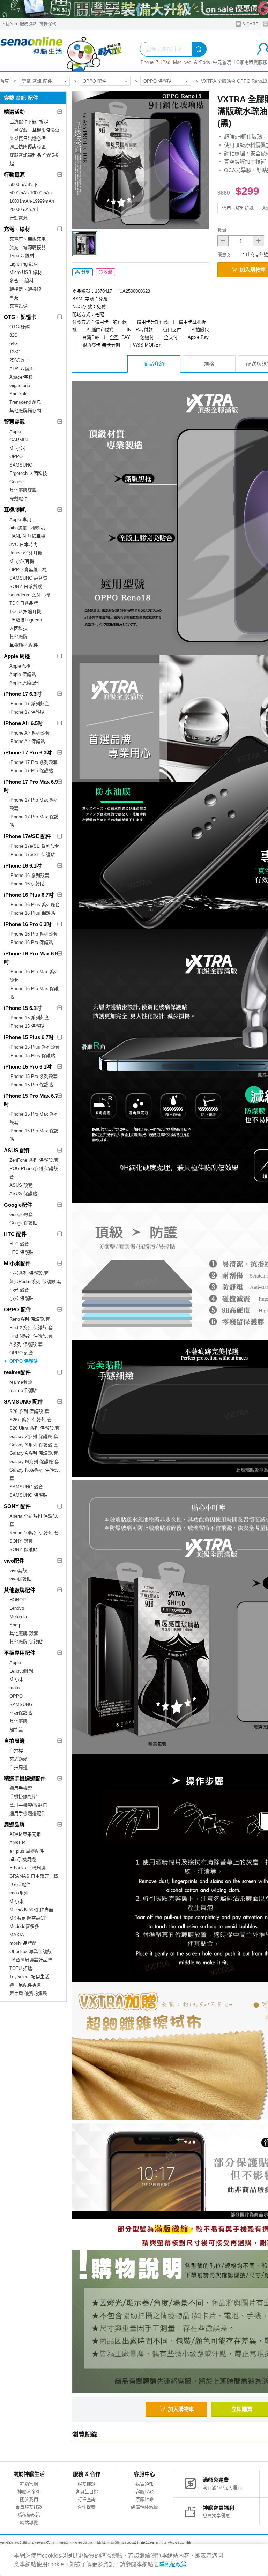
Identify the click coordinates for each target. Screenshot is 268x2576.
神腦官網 (29, 2484)
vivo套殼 (18, 1570)
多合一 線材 (21, 281)
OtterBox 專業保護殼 (31, 1952)
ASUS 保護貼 (23, 1194)
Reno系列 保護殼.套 (30, 1319)
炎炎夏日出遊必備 (28, 138)
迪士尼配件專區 (25, 1985)
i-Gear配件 (20, 1885)
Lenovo (17, 1608)
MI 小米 (17, 448)
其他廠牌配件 (20, 1590)
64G (14, 344)
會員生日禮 (87, 2492)
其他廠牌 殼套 (24, 1633)
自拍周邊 (14, 1741)
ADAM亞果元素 (25, 1834)
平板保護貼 (21, 1713)
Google (17, 482)
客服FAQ (144, 2492)
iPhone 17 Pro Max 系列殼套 (34, 804)
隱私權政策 (29, 2515)
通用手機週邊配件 (28, 1813)
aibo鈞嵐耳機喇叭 (27, 528)
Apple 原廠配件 (25, 683)
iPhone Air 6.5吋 (23, 723)
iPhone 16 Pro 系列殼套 (33, 934)
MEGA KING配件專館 (31, 1910)
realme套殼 (21, 1382)
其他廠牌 (18, 637)
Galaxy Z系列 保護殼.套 (34, 1436)
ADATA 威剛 (22, 369)
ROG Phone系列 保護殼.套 (34, 1173)
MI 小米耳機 (22, 561)
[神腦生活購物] (61, 50)
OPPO (16, 457)
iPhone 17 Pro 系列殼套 (33, 762)
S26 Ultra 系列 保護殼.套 (35, 1428)
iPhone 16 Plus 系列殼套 (35, 905)
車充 (14, 297)
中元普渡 (222, 62)
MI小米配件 (17, 1263)
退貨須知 (144, 2484)
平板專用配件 (20, 1653)
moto (14, 1688)
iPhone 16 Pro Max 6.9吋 (31, 958)
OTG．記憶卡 (20, 317)
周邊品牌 (14, 1825)
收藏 (108, 272)
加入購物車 (181, 2409)
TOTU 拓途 (21, 1968)
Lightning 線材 (24, 264)
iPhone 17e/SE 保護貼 (32, 854)
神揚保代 (48, 24)
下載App (9, 24)
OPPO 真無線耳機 (28, 570)
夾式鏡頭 (18, 1759)
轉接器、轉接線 (25, 289)
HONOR (18, 1600)
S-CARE (250, 24)
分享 (85, 272)
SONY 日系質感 (26, 586)
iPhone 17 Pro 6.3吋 (28, 753)
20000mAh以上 (25, 210)
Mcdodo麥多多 (24, 1926)
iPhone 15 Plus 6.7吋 (29, 1037)
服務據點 (28, 24)
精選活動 (14, 112)
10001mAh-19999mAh (32, 201)
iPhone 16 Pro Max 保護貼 (34, 993)
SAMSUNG (21, 465)
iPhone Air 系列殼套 (29, 733)
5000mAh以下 (24, 184)
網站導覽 (29, 2522)
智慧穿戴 (14, 422)
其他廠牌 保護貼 (26, 1642)
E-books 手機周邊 (28, 1868)
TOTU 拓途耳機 (25, 612)
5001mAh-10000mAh (31, 193)
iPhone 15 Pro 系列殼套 (33, 1076)
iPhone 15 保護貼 (27, 1026)
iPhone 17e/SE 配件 (27, 836)
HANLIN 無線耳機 (27, 536)
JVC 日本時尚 (24, 545)
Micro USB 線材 (26, 272)
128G (15, 352)
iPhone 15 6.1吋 (23, 1008)
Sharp (15, 1625)
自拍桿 (16, 1751)
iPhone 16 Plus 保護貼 (32, 913)
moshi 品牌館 (23, 1943)
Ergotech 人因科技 (28, 473)
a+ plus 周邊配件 (27, 1851)
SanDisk (18, 394)
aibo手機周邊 (23, 1859)
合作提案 (87, 2507)
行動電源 (14, 175)
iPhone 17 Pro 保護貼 (31, 771)
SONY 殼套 (21, 1541)
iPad (166, 62)
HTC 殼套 (19, 1244)
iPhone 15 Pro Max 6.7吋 (31, 1100)
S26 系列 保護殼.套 (29, 1411)
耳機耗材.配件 (24, 645)
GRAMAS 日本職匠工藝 (34, 1876)
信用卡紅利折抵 (238, 208)
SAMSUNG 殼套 (26, 1487)
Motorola (18, 1617)
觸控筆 (16, 1730)
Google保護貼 (23, 1223)
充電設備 (18, 306)
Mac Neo (182, 62)
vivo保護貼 (20, 1579)
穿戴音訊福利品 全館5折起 (34, 159)
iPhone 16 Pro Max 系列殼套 (34, 976)
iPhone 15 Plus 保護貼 (32, 1055)
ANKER (17, 1843)
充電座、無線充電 (28, 239)
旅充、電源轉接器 (28, 247)
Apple (15, 431)
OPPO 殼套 (21, 1353)
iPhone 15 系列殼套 (29, 1018)
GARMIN (18, 440)
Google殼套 (21, 1215)
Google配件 (18, 1205)
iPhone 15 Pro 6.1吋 (28, 1067)
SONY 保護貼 (23, 1550)
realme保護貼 (23, 1390)
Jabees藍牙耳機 (26, 553)
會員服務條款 (29, 2507)
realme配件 (17, 1372)
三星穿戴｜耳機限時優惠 (34, 130)
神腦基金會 (29, 2492)
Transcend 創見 (25, 402)
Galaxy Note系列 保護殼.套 (35, 1474)
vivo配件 (14, 1561)
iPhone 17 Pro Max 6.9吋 (31, 786)
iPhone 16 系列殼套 (29, 875)
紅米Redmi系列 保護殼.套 (35, 1282)
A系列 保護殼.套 (26, 1344)
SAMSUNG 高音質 (28, 578)
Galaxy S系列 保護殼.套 (34, 1445)
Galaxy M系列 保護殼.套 (34, 1462)
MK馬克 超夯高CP (28, 1918)
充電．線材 (17, 229)
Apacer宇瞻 (21, 377)
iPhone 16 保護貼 (27, 884)
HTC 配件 (15, 1234)
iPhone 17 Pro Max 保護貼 (34, 821)
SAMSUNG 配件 (23, 1402)
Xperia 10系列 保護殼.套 (34, 1533)
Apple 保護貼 (23, 674)
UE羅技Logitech (26, 620)
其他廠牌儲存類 (25, 411)
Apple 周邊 (17, 656)
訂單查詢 (87, 2499)
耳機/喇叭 (15, 510)
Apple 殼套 (20, 666)
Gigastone (20, 385)
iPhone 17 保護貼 (27, 712)
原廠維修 (144, 2499)
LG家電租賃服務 (250, 62)
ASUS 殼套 (21, 1185)
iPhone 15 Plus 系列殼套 (35, 1047)
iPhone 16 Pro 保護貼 (31, 942)
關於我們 (29, 2499)
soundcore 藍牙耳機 (30, 595)
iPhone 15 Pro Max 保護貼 (34, 1135)
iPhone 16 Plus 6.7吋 (29, 895)
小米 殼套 (19, 1290)
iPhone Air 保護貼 (27, 741)
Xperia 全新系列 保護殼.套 (34, 1520)
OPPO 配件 (95, 81)
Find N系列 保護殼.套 (31, 1336)
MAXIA (17, 1935)
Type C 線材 (22, 256)
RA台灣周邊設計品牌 (31, 1960)
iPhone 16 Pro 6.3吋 (28, 924)
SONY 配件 (17, 1506)
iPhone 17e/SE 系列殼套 (34, 846)
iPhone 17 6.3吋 (23, 694)
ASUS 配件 (17, 1150)
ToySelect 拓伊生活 (29, 1977)
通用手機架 (21, 1788)
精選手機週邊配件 (25, 1778)
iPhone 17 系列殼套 (29, 704)
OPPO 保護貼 (158, 81)
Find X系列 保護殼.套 (31, 1328)
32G (14, 335)
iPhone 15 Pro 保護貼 (31, 1085)
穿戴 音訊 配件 (37, 81)
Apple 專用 (20, 519)
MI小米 (17, 1679)
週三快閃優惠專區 (28, 147)
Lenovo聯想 (21, 1671)
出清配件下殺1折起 (29, 122)
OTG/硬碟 (20, 327)
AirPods (202, 62)
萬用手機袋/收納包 (28, 1805)
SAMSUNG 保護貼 (28, 1495)
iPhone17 (149, 62)
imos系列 (19, 1893)
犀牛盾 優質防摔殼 (28, 1993)
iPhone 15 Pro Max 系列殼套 (34, 1118)
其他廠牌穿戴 (23, 490)
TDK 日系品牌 (24, 603)
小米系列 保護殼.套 (29, 1273)
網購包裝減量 (144, 2507)
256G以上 (19, 360)
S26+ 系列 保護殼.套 (31, 1420)
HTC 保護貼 (21, 1252)
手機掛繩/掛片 (24, 1797)
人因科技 (18, 628)
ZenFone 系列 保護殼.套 (34, 1160)
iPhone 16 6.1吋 (23, 866)
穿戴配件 (18, 498)
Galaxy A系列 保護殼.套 (34, 1453)
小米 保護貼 (21, 1298)
